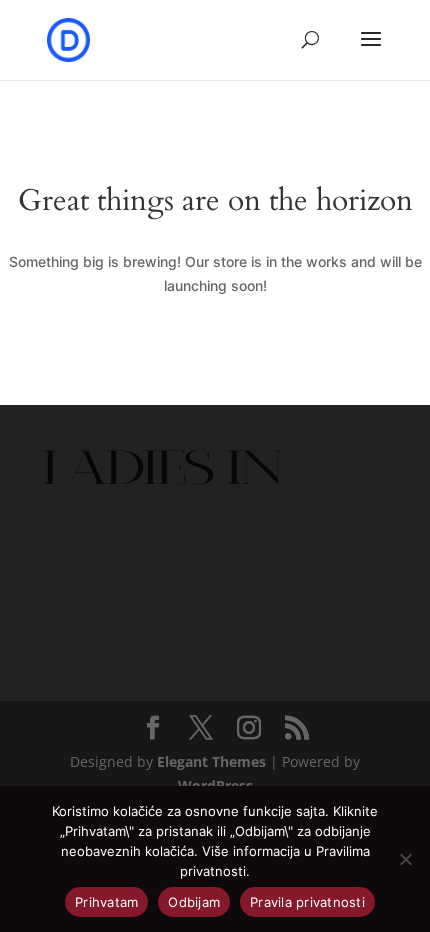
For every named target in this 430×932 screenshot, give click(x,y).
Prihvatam (106, 902)
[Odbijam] (405, 859)
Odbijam (194, 902)
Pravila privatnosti (307, 902)
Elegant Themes (211, 761)
